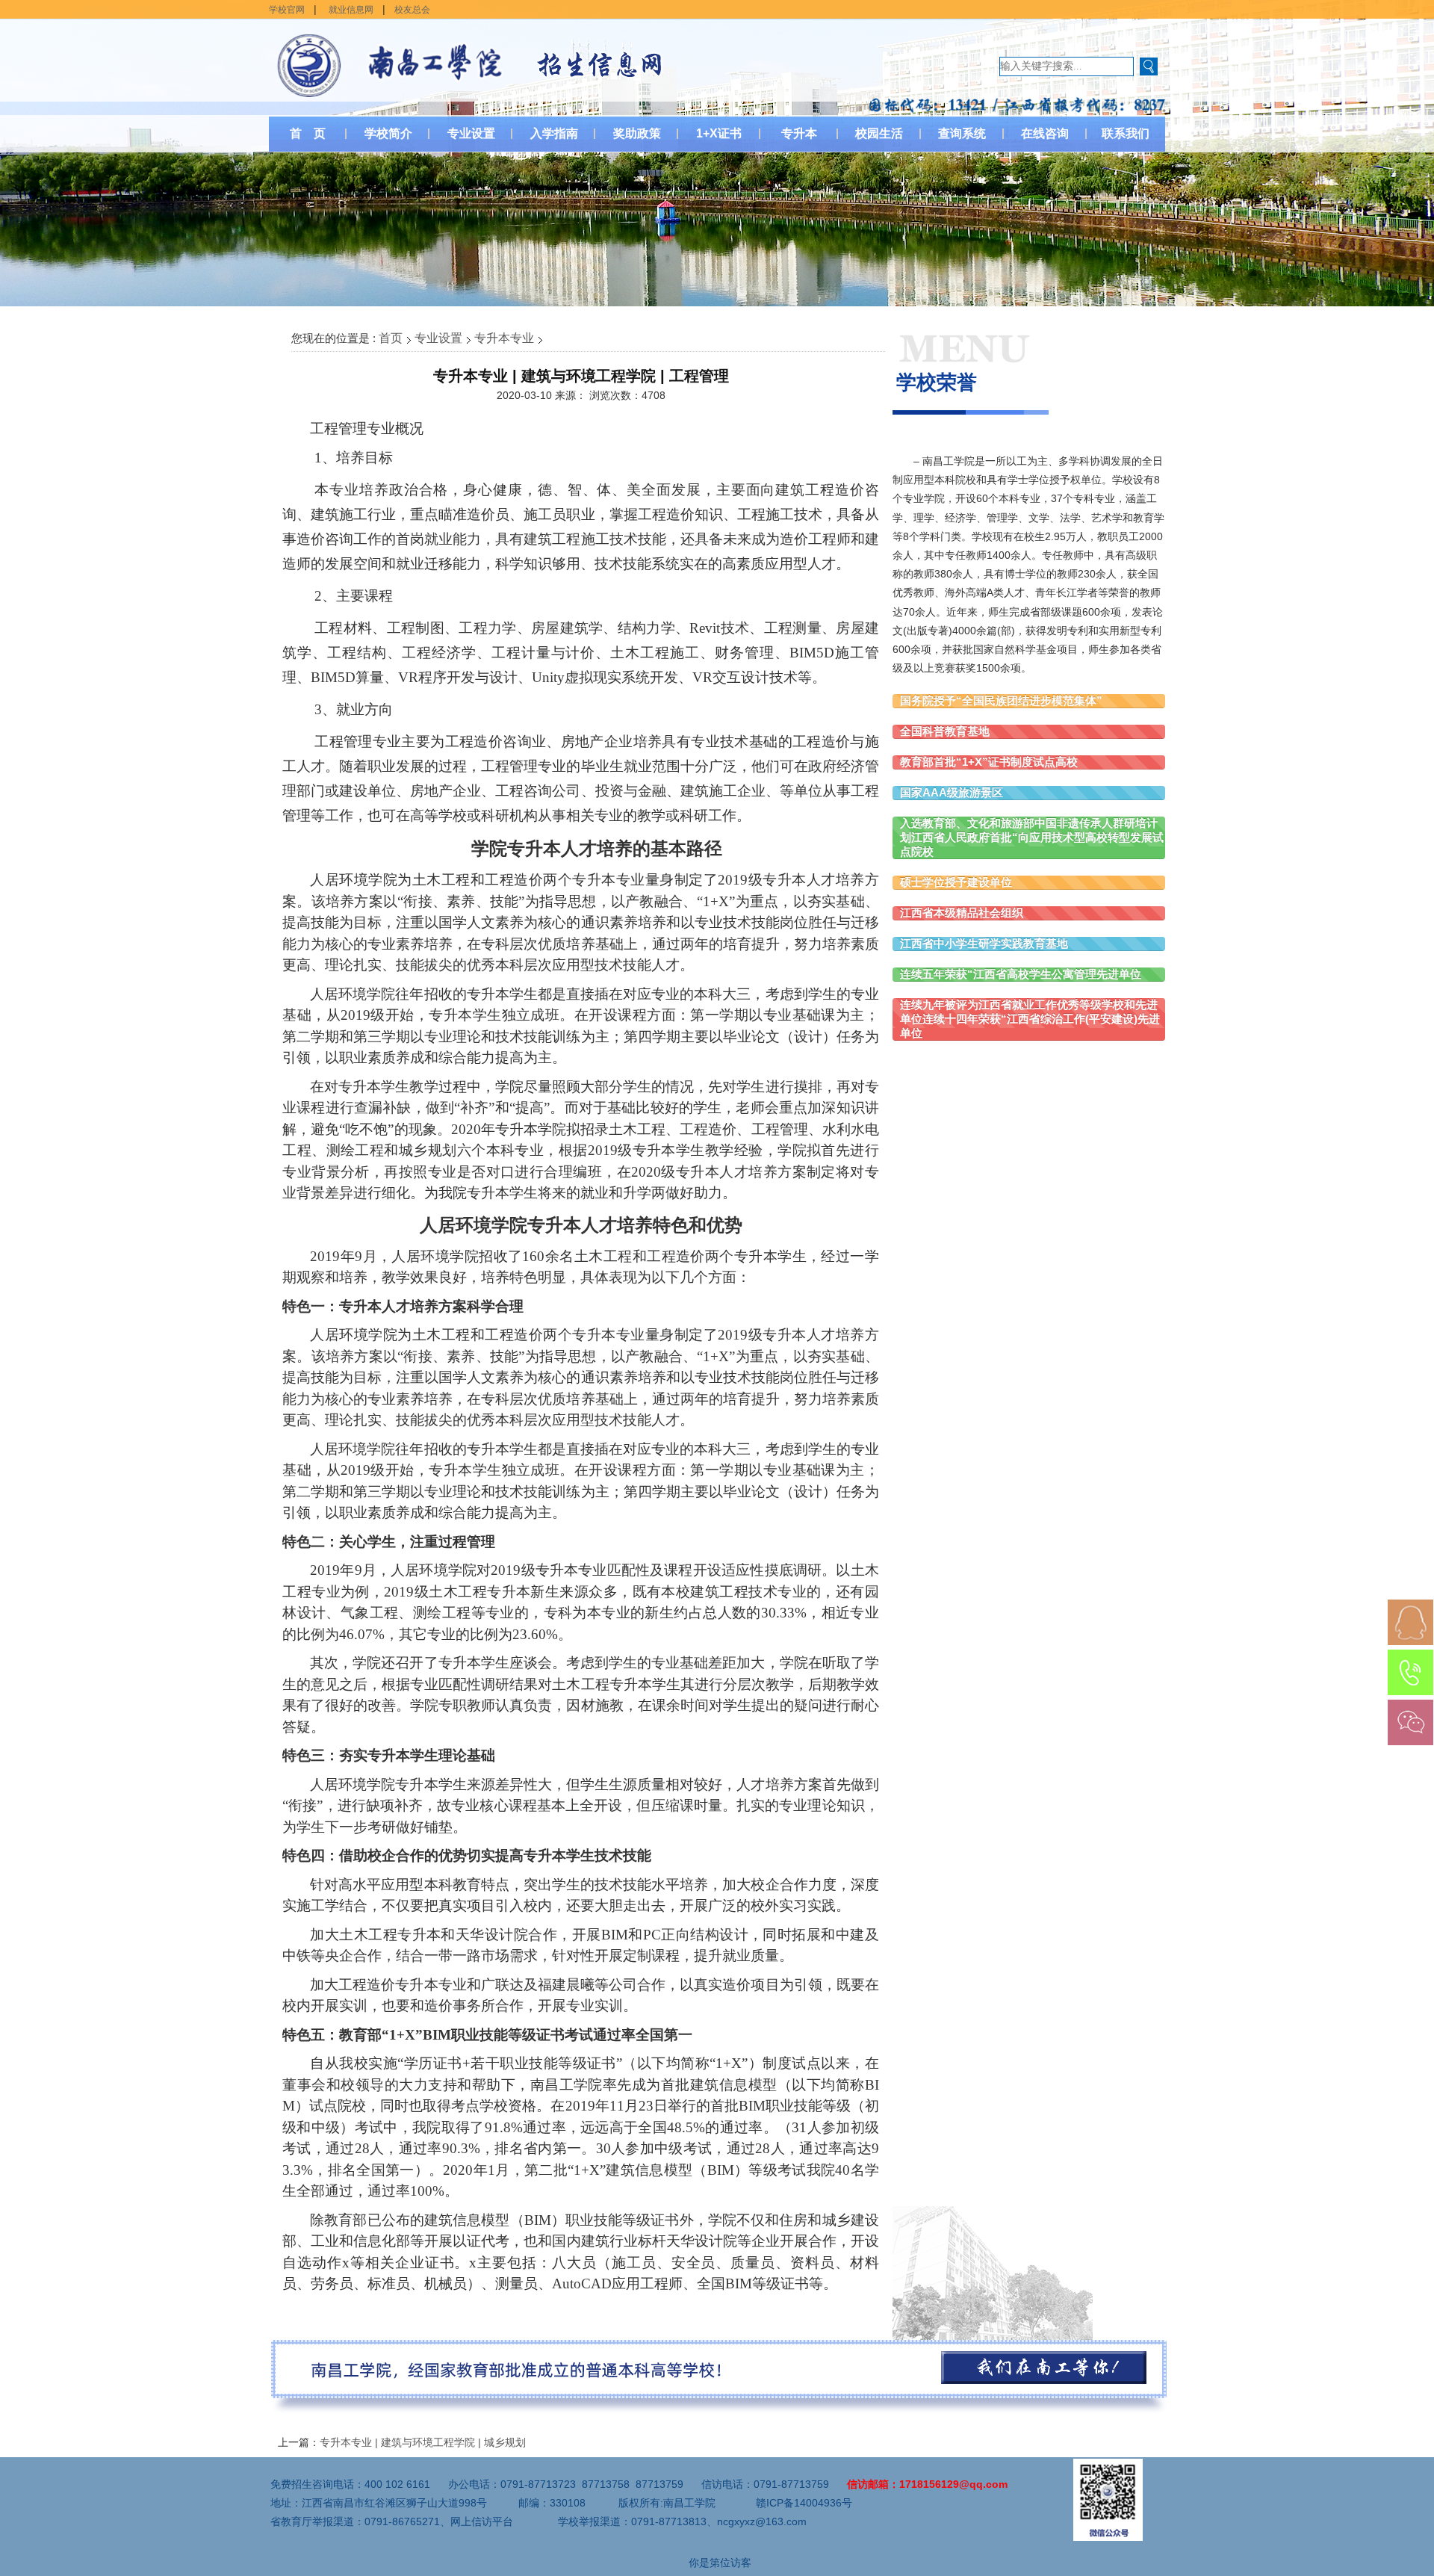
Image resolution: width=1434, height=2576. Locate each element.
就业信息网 (351, 10)
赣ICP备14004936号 (804, 2503)
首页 (391, 338)
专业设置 (438, 338)
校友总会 (412, 10)
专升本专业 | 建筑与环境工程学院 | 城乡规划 (423, 2442)
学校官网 (287, 10)
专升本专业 (504, 338)
